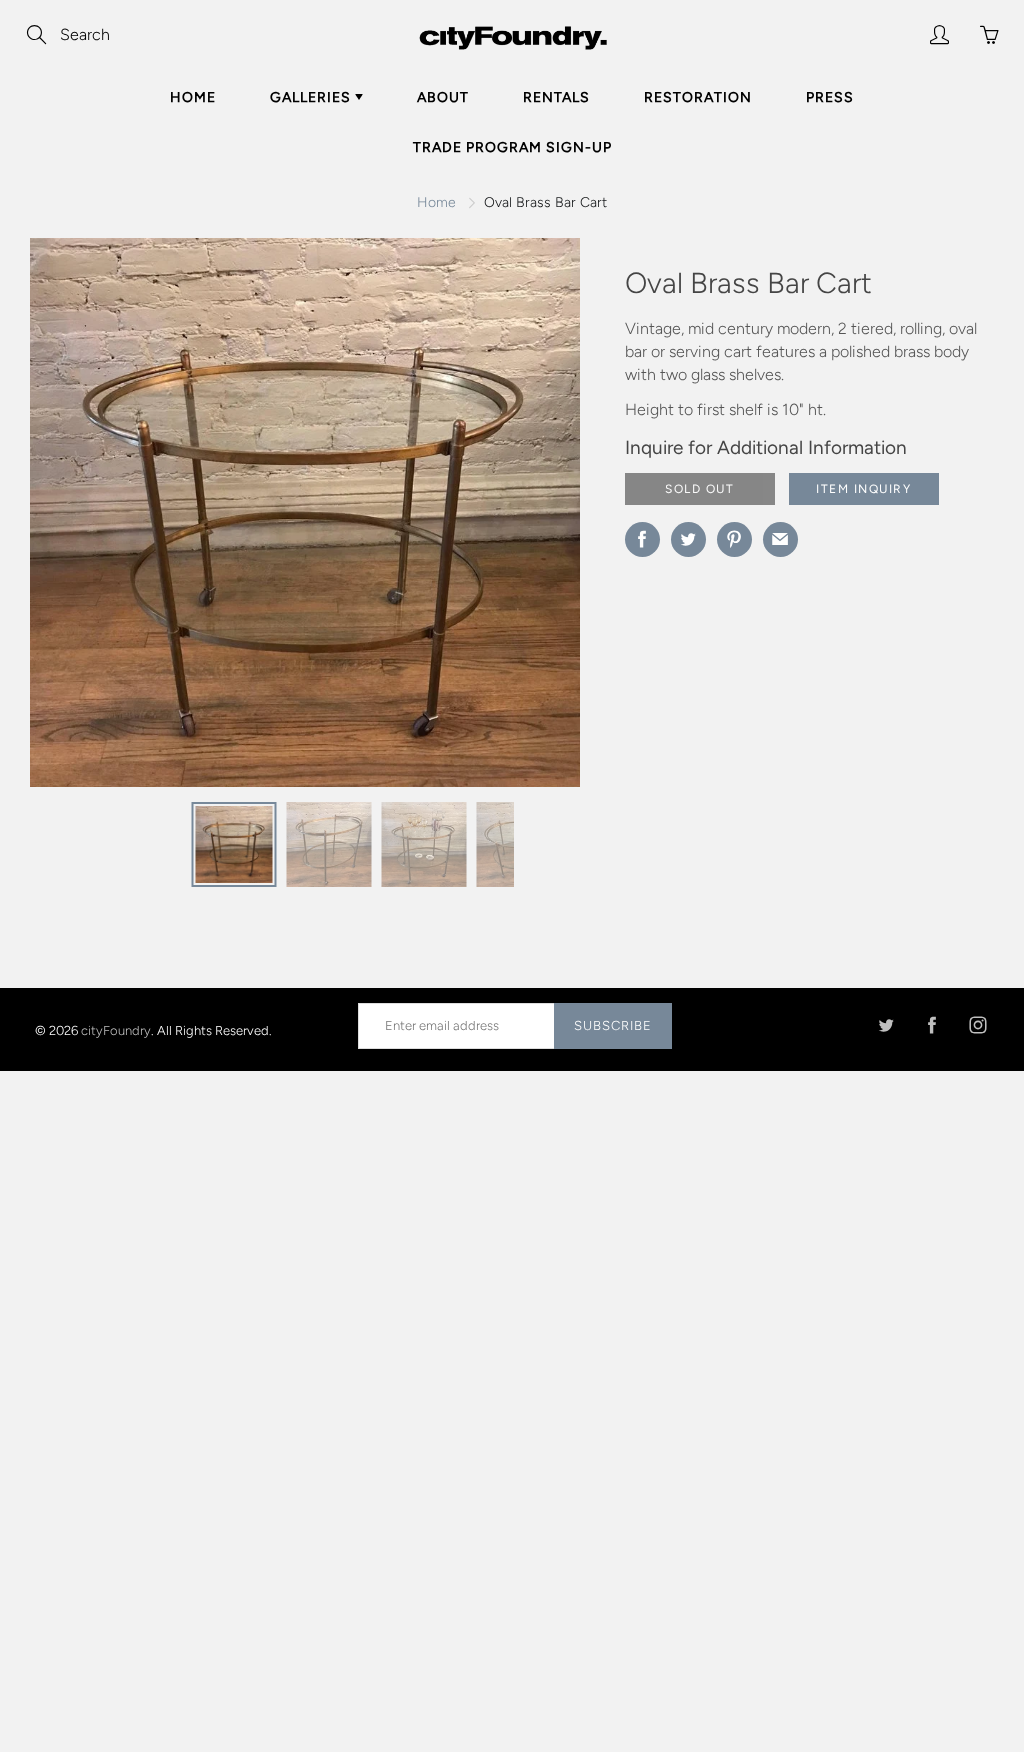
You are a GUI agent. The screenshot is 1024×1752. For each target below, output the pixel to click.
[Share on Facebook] (642, 539)
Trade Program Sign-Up (512, 147)
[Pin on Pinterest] (734, 539)
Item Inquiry (863, 489)
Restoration (698, 97)
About (443, 97)
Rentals (556, 97)
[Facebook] (931, 1025)
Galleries (312, 97)
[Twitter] (885, 1025)
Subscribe (613, 1025)
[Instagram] (977, 1025)
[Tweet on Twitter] (688, 539)
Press (830, 97)
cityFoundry (116, 1029)
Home (193, 97)
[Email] (780, 539)
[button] (525, 520)
